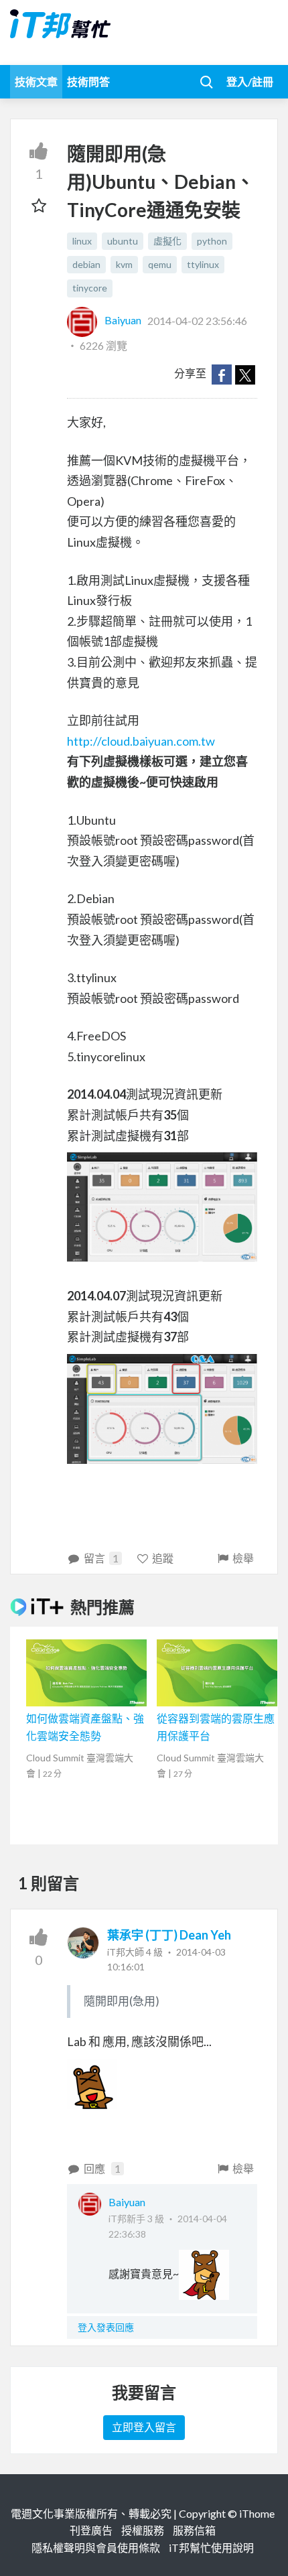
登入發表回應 (106, 2327)
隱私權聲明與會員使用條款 (96, 2548)
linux (82, 241)
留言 (101, 1558)
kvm (124, 264)
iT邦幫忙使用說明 (211, 2548)
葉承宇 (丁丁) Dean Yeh (169, 1935)
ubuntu (123, 241)
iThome (257, 2513)
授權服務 (143, 2530)
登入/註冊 (250, 81)
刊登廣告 (91, 2530)
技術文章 (36, 81)
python (212, 241)
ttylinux (203, 264)
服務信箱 (194, 2530)
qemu (160, 264)
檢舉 (243, 1558)
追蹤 (163, 1558)
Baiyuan (123, 320)
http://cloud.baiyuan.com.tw (141, 741)
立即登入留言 (144, 2427)
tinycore (90, 288)
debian (86, 264)
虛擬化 (167, 241)
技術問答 (88, 81)
